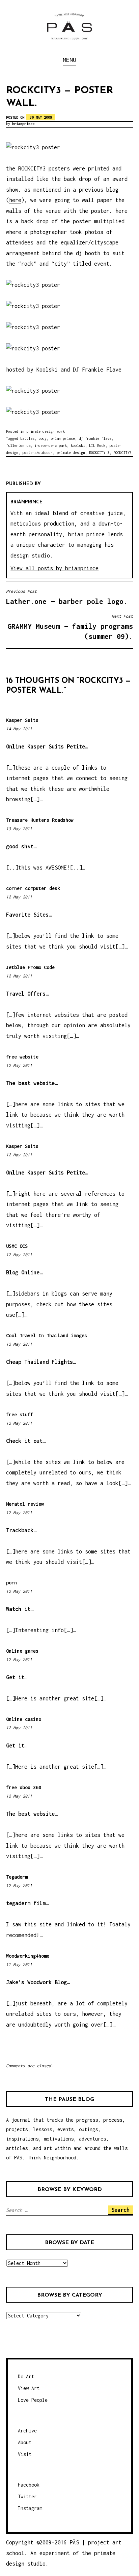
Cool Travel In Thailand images (47, 1335)
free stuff (20, 1414)
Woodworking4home (28, 1956)
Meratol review (25, 1504)
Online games (22, 1651)
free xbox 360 (24, 1787)
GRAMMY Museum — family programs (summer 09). (70, 627)
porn (11, 1583)
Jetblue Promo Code (30, 967)
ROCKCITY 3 (99, 453)
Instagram (30, 2508)
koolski (78, 446)
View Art (29, 2388)
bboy (43, 438)
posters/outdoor (37, 453)
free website (22, 1057)
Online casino (24, 1719)
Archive (27, 2431)
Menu (69, 60)
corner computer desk (33, 888)
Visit (25, 2454)
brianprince (23, 124)
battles (27, 438)
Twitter (27, 2496)
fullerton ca (18, 446)
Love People (33, 2400)
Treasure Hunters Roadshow (40, 820)
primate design (71, 453)
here (15, 200)
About (25, 2442)
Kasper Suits (22, 720)
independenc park (51, 446)
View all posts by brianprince (54, 568)
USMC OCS (17, 1246)
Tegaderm (17, 1877)
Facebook (29, 2485)
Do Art (26, 2376)
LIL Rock (97, 446)
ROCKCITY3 (122, 453)
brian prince (63, 438)
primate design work (46, 431)
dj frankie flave (95, 438)
